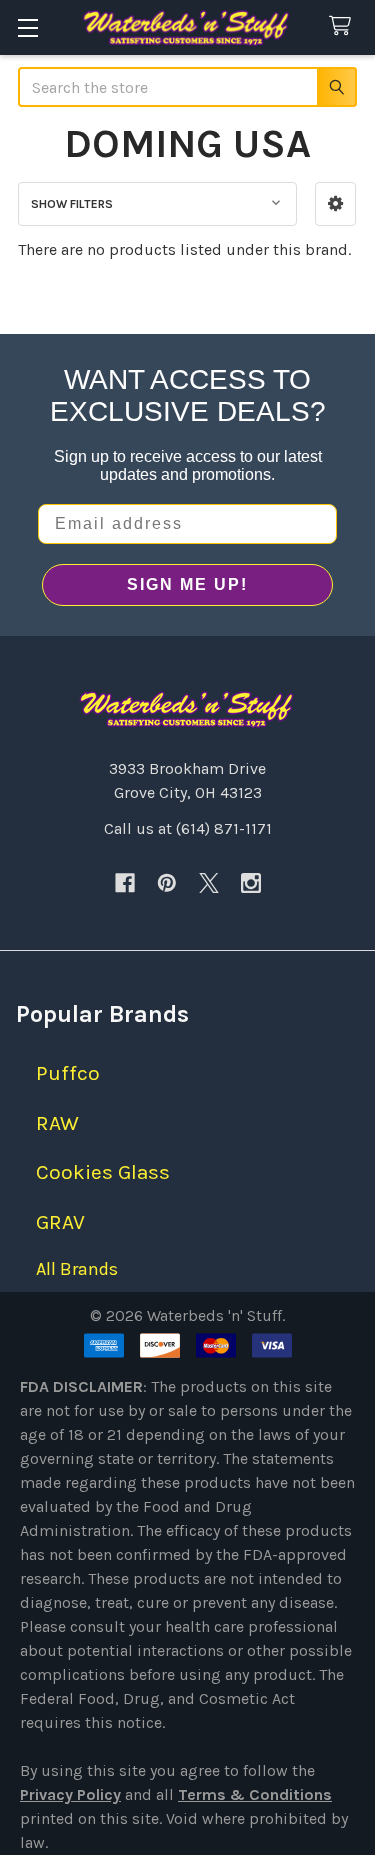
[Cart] (344, 26)
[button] (335, 204)
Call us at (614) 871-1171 (188, 828)
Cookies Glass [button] (103, 1172)
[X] (209, 883)
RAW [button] (57, 1123)
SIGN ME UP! (187, 584)
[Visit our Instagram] (251, 883)
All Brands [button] (77, 1269)
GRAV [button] (60, 1222)
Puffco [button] (68, 1073)
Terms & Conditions (255, 1794)
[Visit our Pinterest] (167, 883)
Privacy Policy (70, 1794)
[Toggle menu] (27, 27)
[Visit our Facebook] (125, 883)
